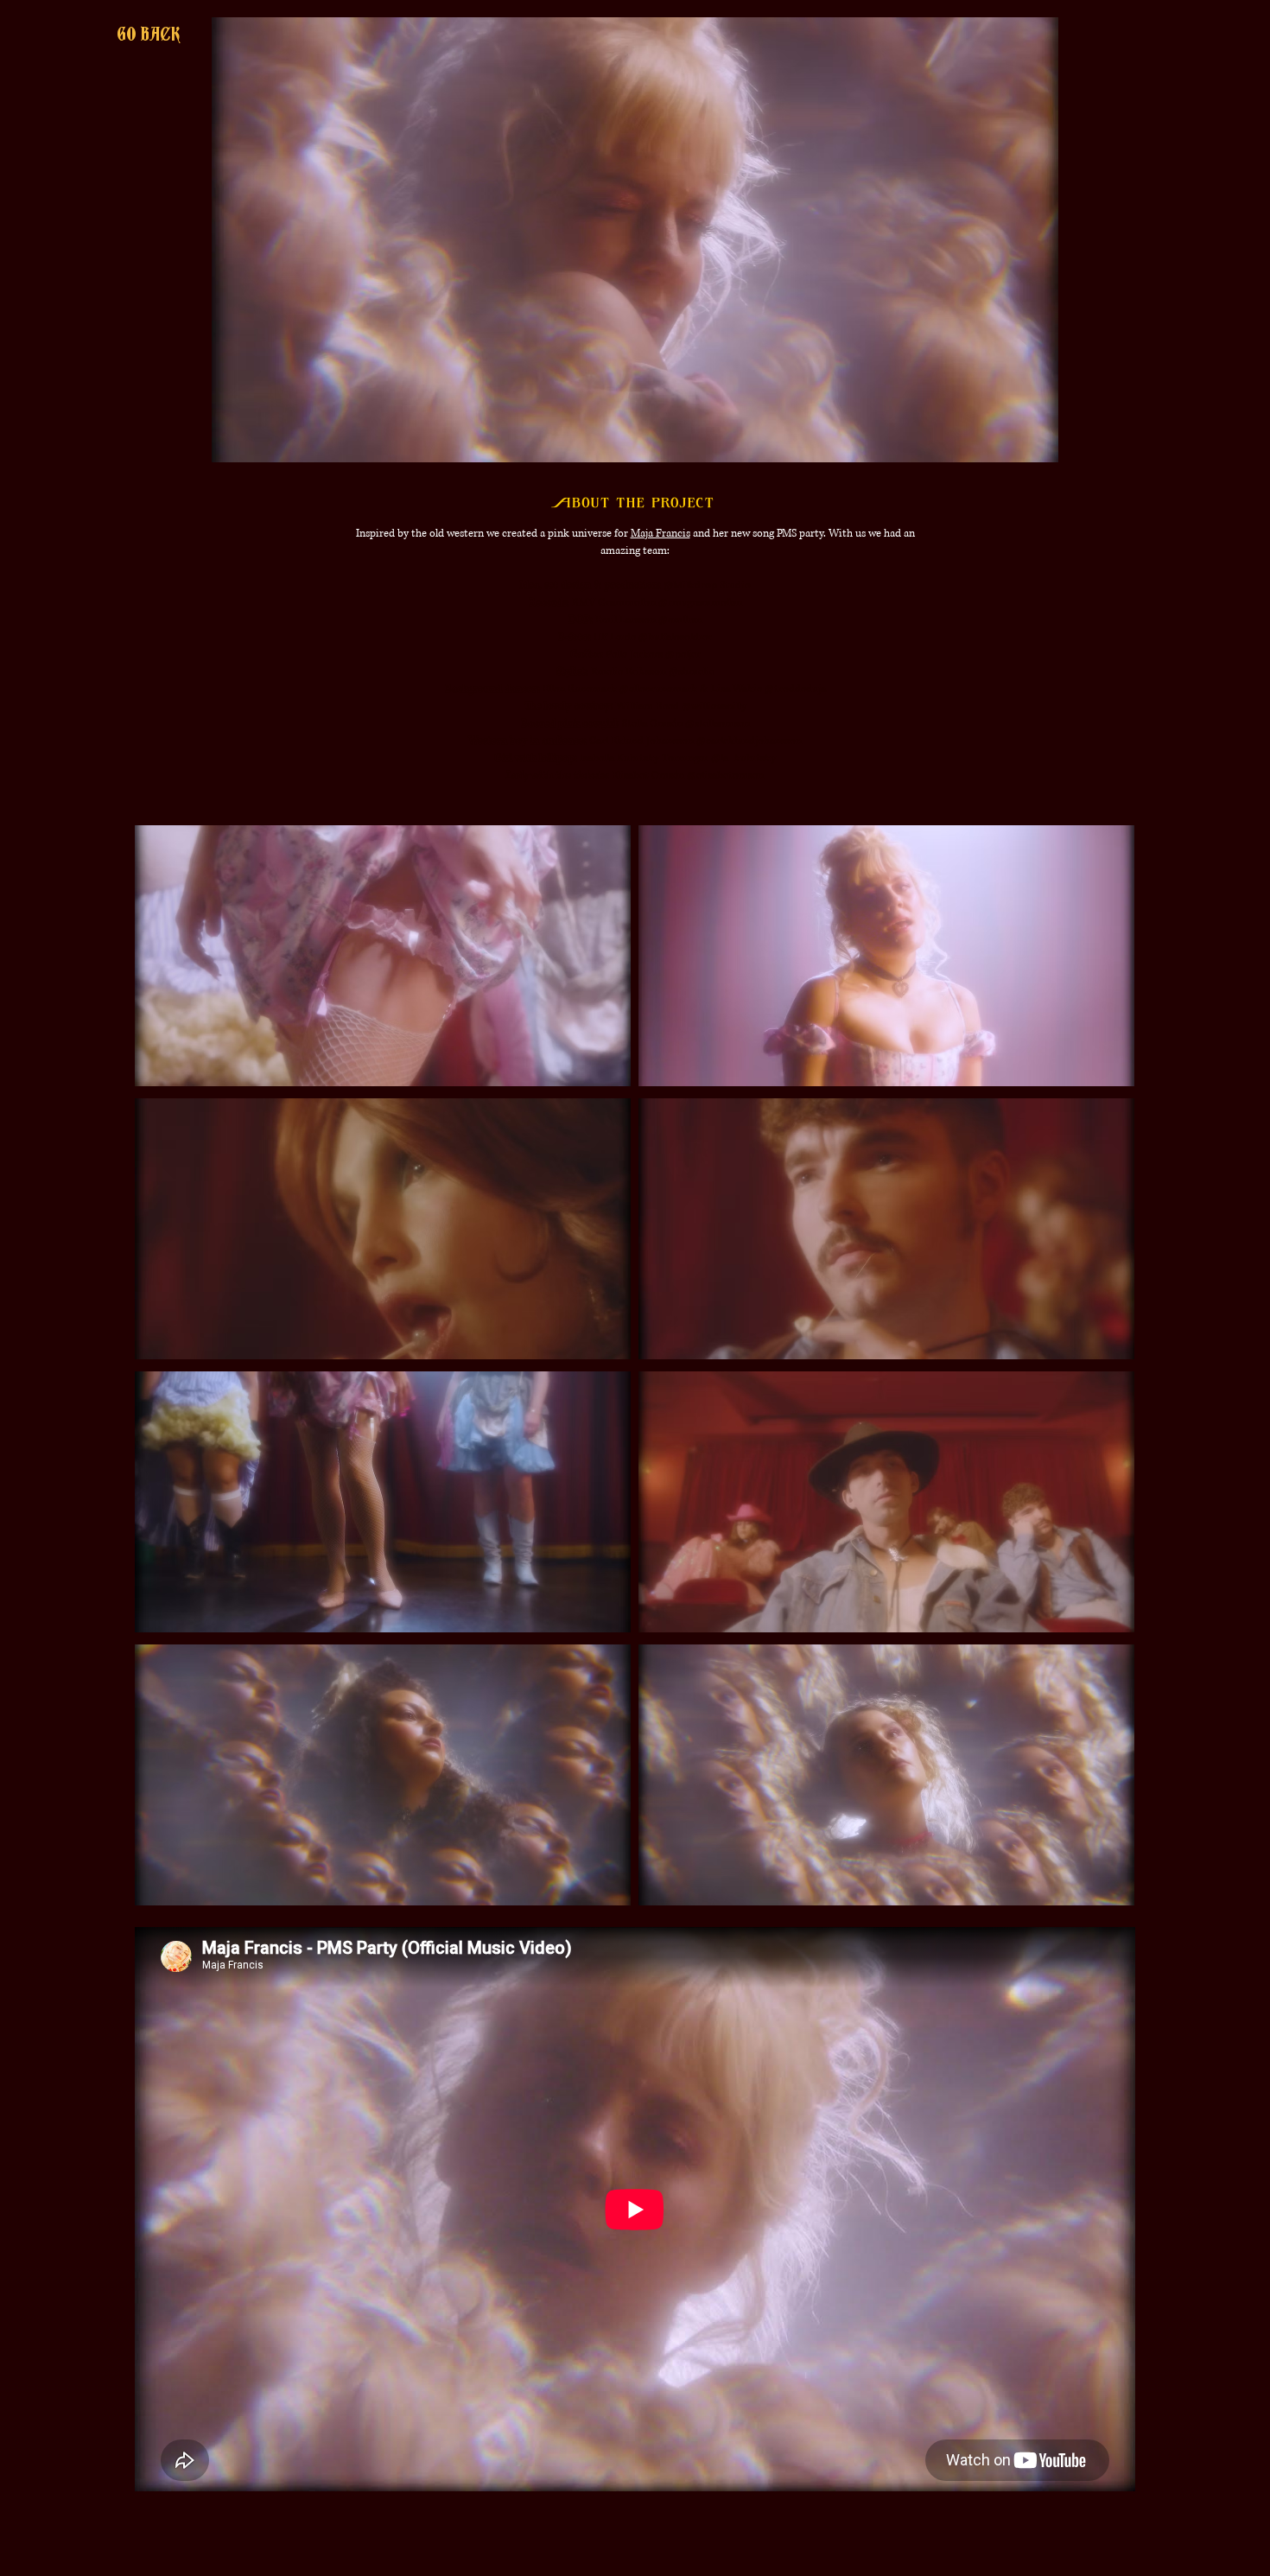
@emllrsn (680, 620)
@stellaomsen (718, 724)
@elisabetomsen (725, 776)
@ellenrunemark (658, 689)
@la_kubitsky (743, 758)
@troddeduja (795, 689)
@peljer (683, 655)
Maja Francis (660, 534)
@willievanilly (714, 706)
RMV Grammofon (614, 603)
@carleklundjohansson (749, 741)
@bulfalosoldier (675, 637)
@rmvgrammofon (700, 603)
